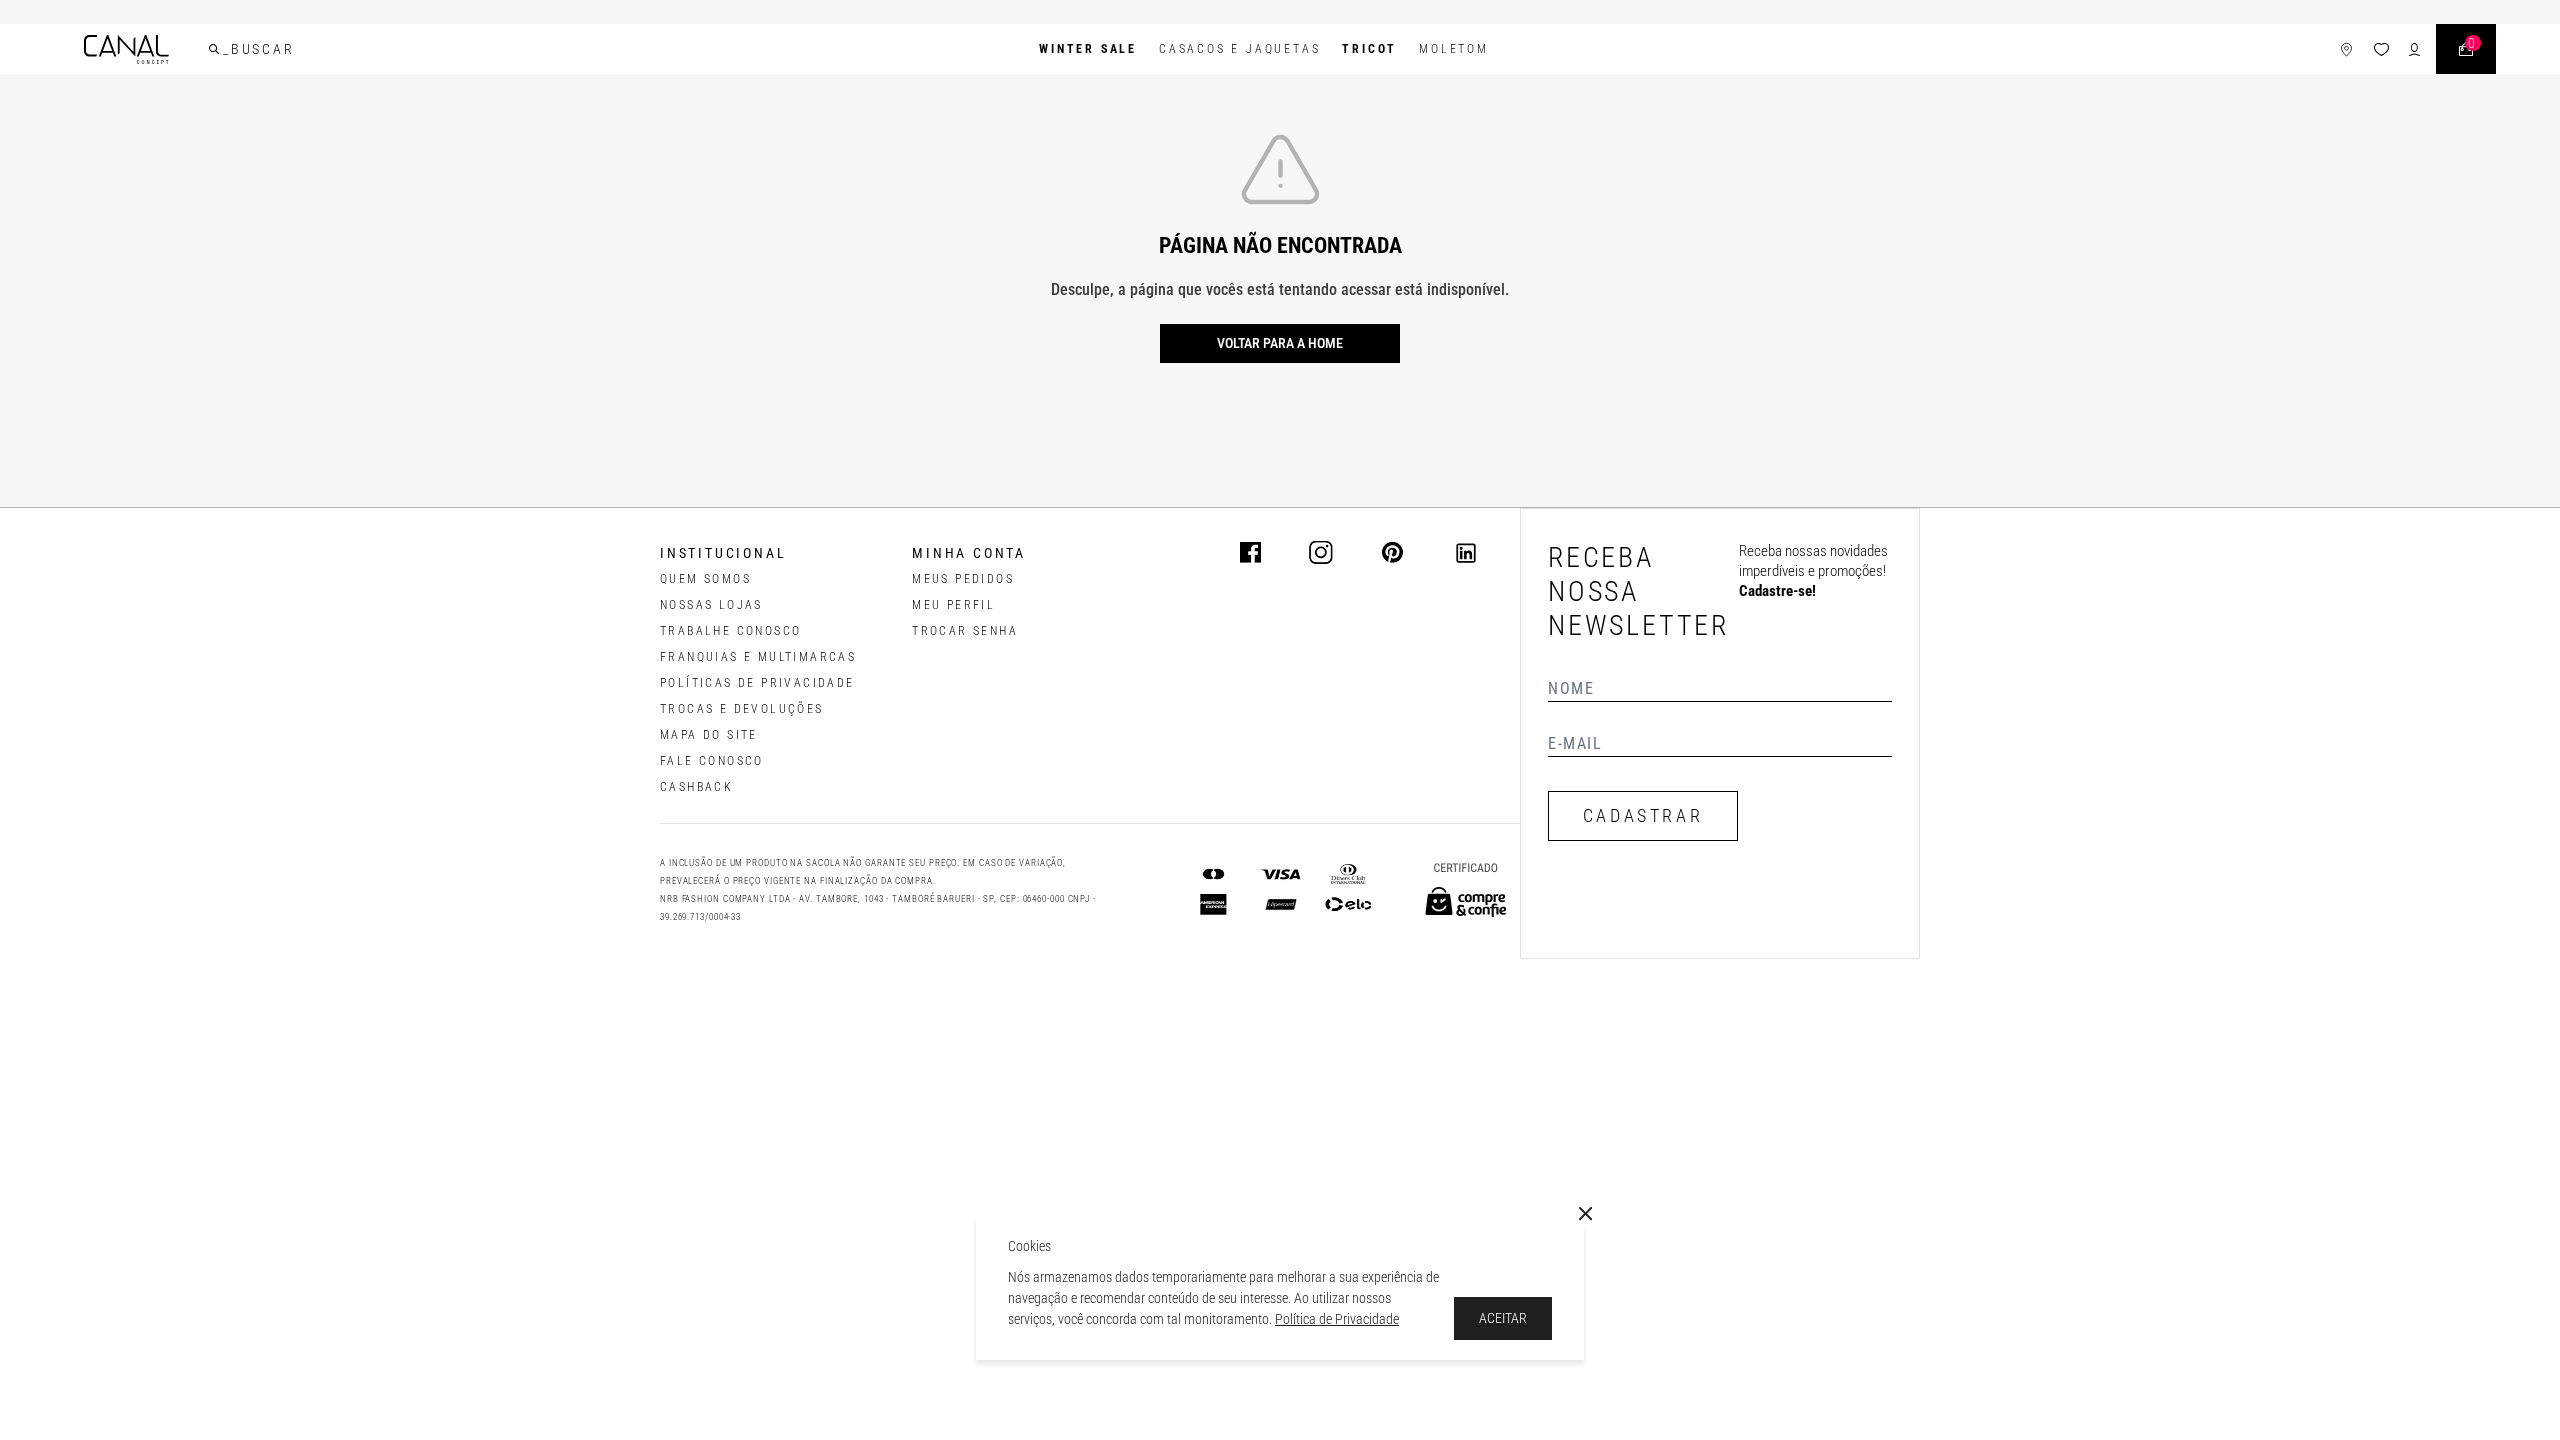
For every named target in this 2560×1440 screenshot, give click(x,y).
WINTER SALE (1088, 49)
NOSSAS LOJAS (711, 605)
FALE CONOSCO (712, 761)
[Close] (1586, 1214)
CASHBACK (696, 787)
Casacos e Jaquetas (1239, 49)
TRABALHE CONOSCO (730, 631)
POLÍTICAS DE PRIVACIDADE (757, 683)
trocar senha (965, 631)
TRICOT (1369, 49)
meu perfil (953, 605)
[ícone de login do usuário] (2414, 49)
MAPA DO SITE (709, 735)
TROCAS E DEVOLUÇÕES (742, 709)
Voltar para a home (1280, 343)
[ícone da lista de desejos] (2381, 49)
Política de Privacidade (1337, 1319)
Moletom (1454, 49)
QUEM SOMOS (705, 579)
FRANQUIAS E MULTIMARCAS (758, 657)
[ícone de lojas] (2346, 49)
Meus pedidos (963, 579)
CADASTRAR (1643, 815)
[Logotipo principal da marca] (126, 49)
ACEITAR (1503, 1318)
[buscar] (214, 49)
